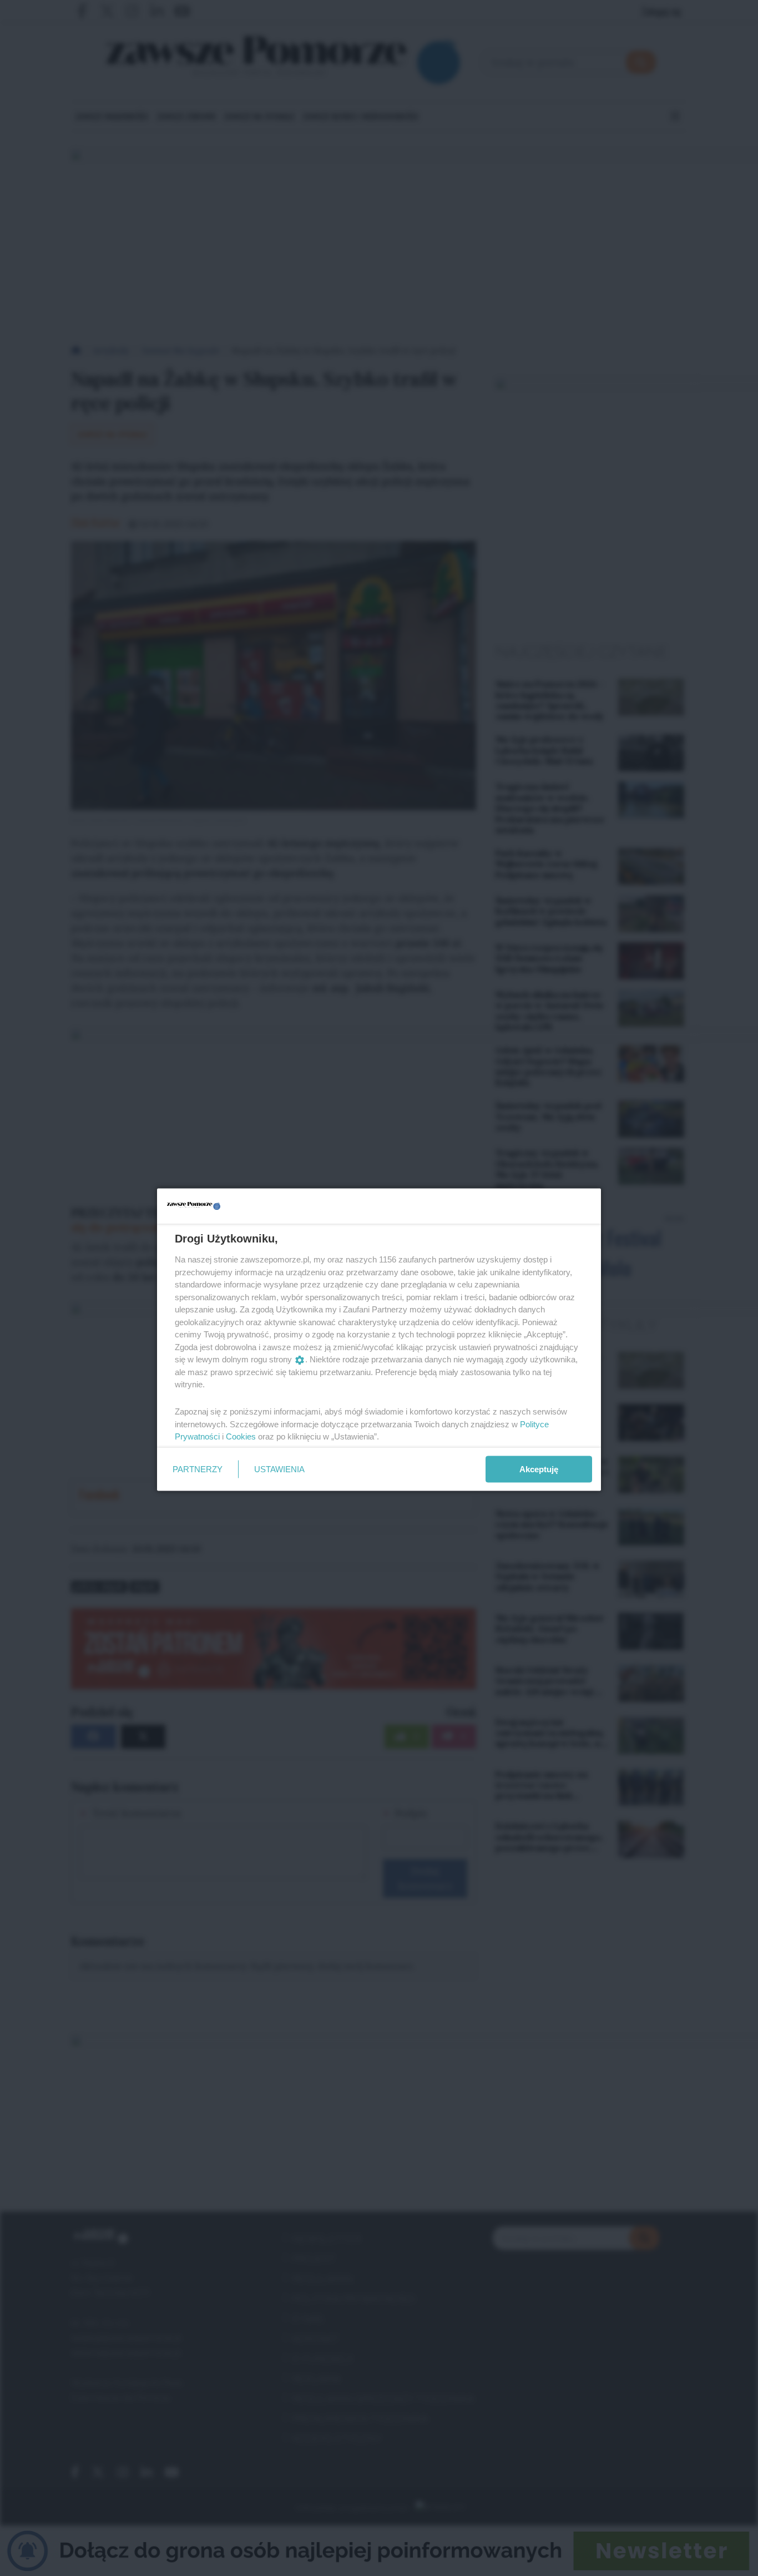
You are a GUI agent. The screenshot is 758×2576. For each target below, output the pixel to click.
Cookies (241, 1436)
